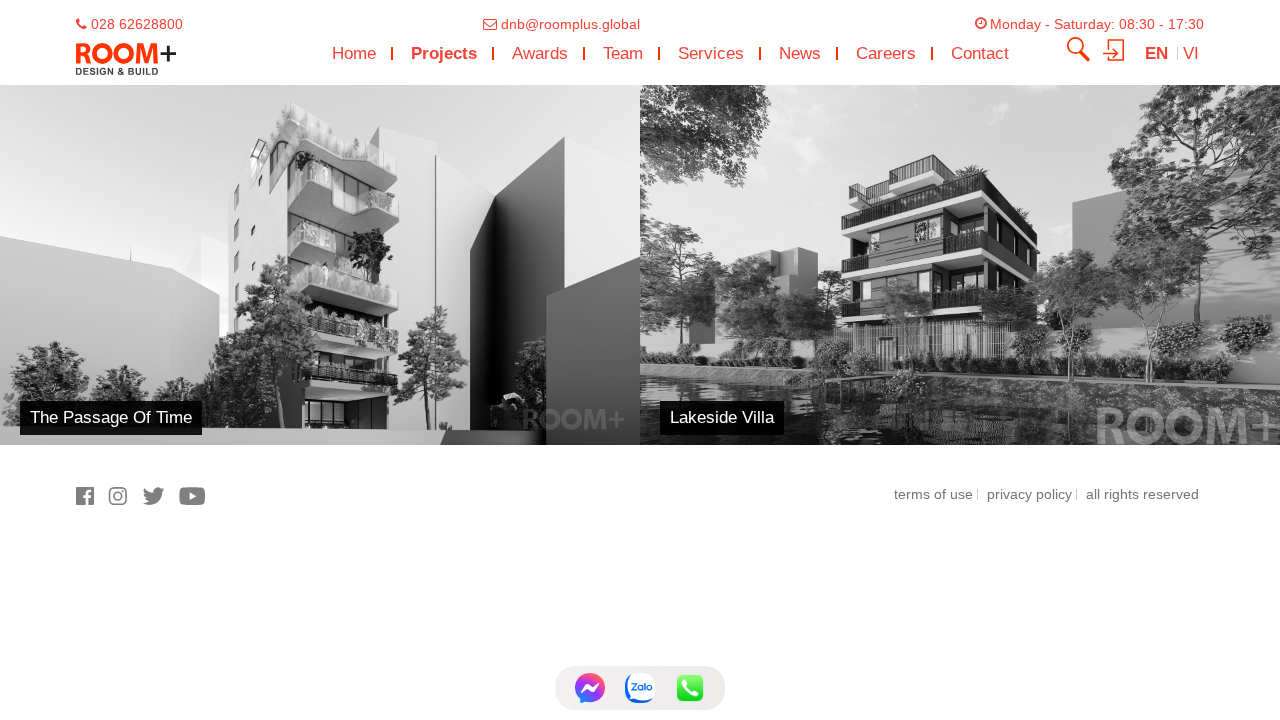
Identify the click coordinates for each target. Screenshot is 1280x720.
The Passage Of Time (111, 417)
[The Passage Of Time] (320, 264)
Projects (444, 53)
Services (711, 53)
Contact (980, 53)
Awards (540, 53)
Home (354, 53)
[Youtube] (197, 500)
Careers (886, 53)
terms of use (933, 494)
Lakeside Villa (722, 417)
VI (1191, 53)
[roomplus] (126, 53)
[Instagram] (124, 500)
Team (623, 53)
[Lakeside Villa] (960, 264)
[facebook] (92, 500)
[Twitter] (160, 500)
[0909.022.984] (690, 688)
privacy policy (1029, 494)
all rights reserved (1142, 494)
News (800, 53)
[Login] (1121, 48)
